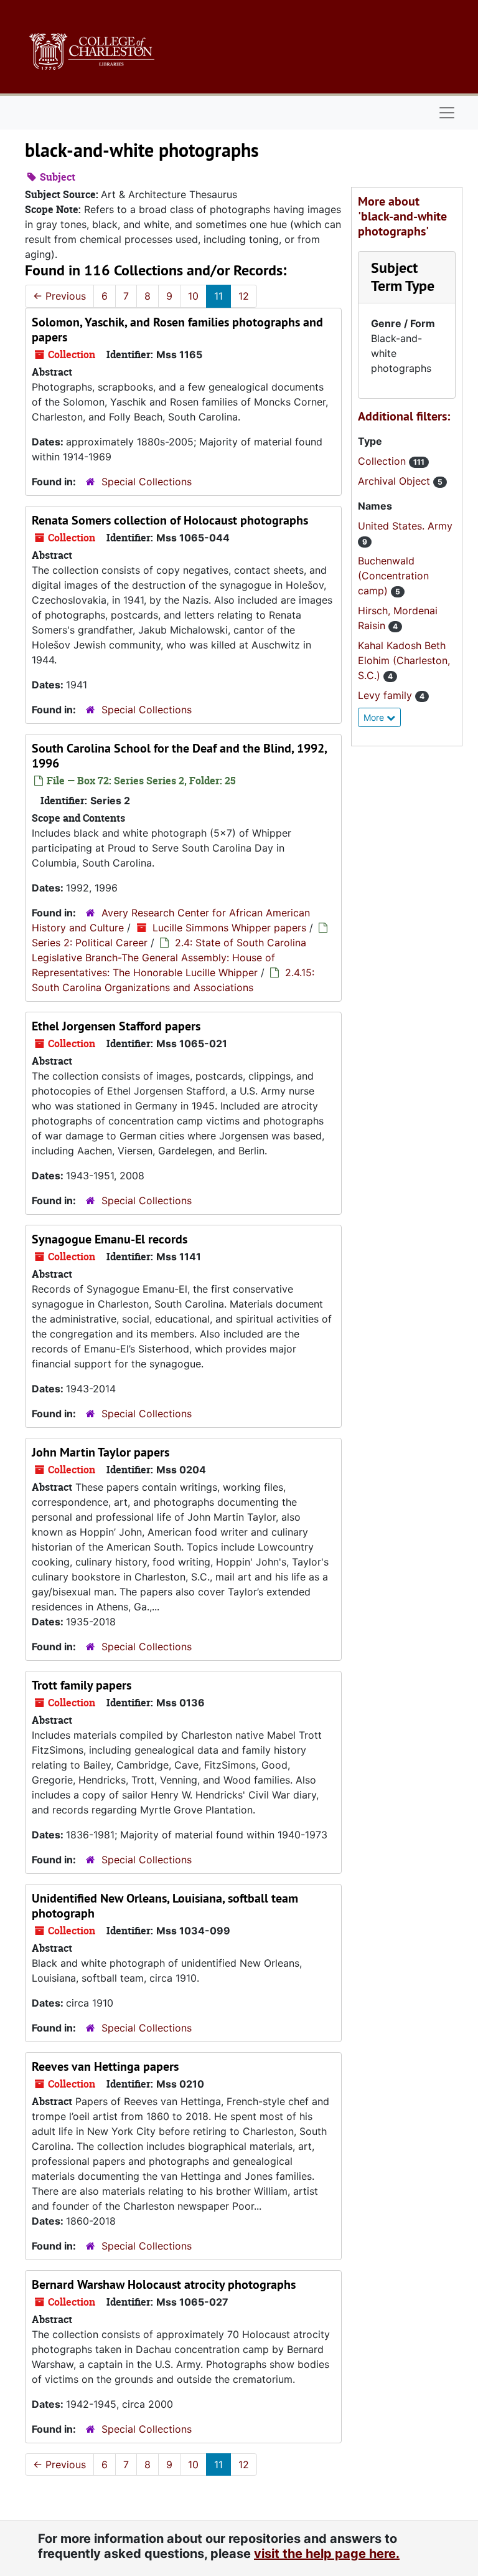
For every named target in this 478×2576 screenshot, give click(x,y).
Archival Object (396, 481)
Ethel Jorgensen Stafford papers (116, 1026)
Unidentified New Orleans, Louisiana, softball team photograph (165, 1906)
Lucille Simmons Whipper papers (229, 928)
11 (218, 296)
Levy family (387, 695)
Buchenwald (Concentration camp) (393, 576)
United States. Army (405, 526)
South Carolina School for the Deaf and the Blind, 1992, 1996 (179, 756)
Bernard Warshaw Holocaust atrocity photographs (164, 2284)
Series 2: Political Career (90, 943)
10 (193, 296)
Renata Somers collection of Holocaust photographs (170, 520)
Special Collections (147, 482)
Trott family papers (82, 1685)
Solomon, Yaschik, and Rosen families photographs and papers (177, 330)
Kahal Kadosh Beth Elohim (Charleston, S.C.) (404, 660)
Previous (59, 296)
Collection (383, 461)
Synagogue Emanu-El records (110, 1239)
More (375, 717)
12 (244, 296)
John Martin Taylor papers (101, 1452)
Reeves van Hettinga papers (105, 2066)
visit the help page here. (327, 2554)
